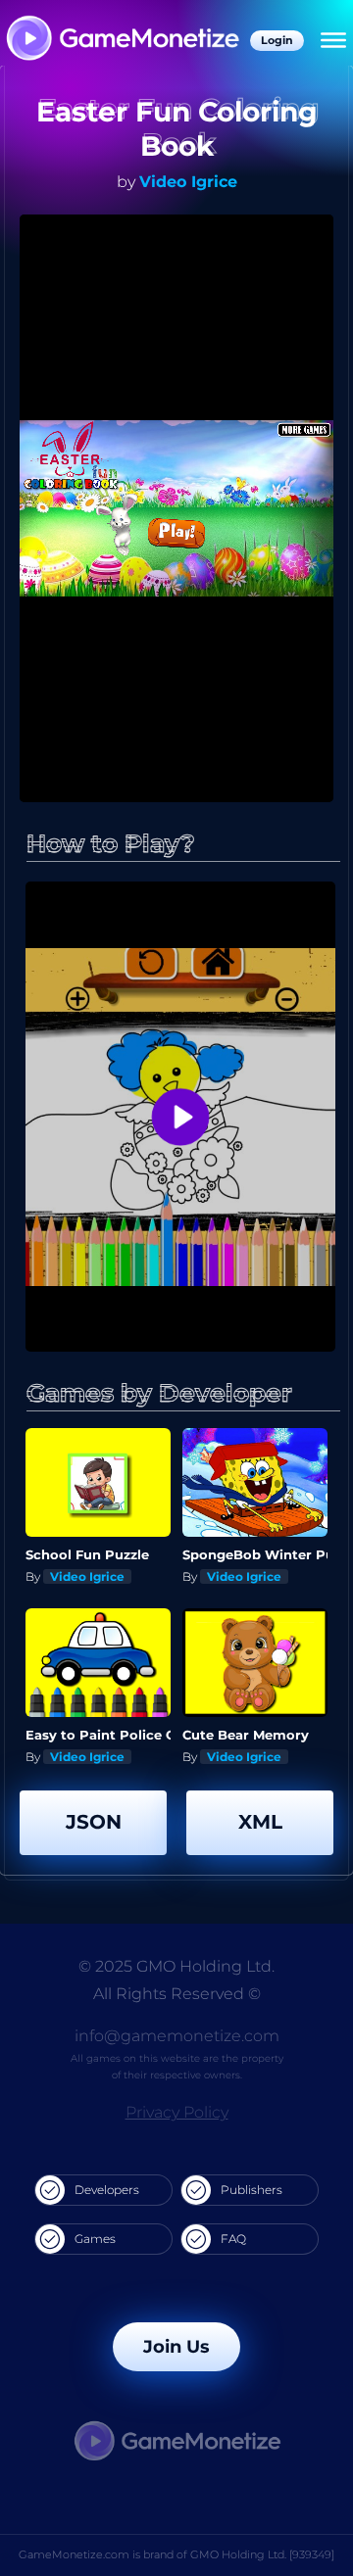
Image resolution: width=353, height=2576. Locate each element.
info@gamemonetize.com (177, 2036)
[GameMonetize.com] (122, 40)
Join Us (176, 2347)
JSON (94, 1822)
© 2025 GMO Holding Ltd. (176, 1966)
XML (260, 1822)
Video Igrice (188, 182)
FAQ (233, 2239)
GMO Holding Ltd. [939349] (262, 2554)
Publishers (252, 2190)
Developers (107, 2190)
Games (95, 2239)
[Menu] (333, 40)
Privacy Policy (177, 2112)
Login (277, 40)
